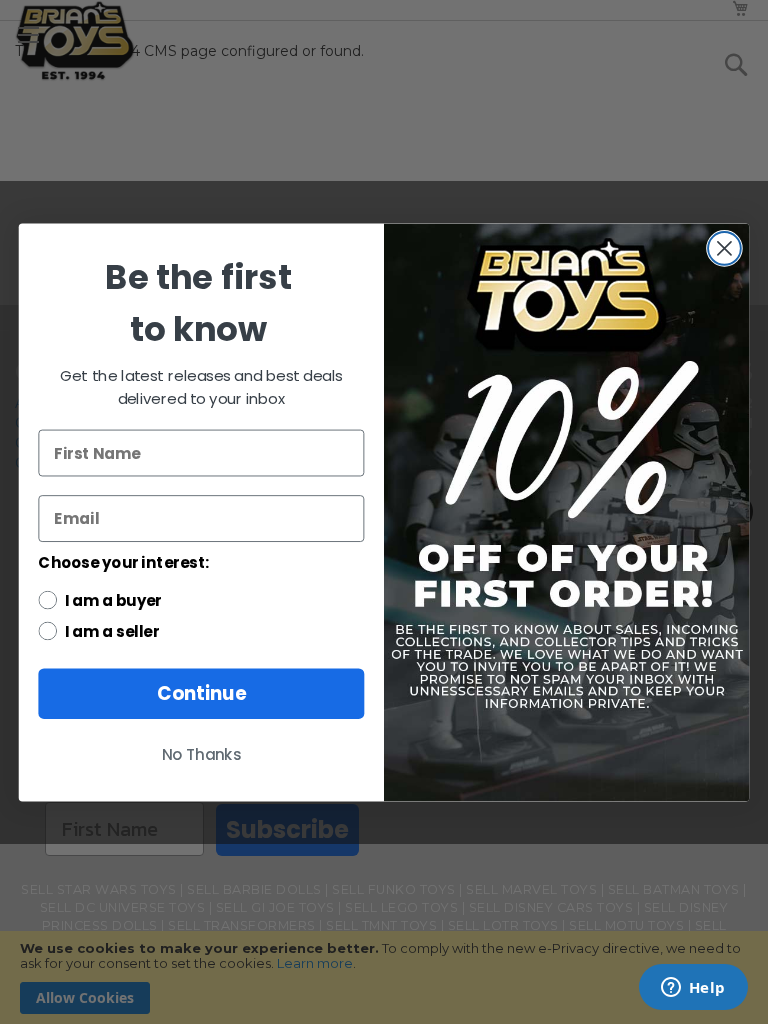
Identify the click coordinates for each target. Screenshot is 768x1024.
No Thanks (202, 755)
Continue (201, 693)
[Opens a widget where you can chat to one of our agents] (693, 989)
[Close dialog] (724, 248)
